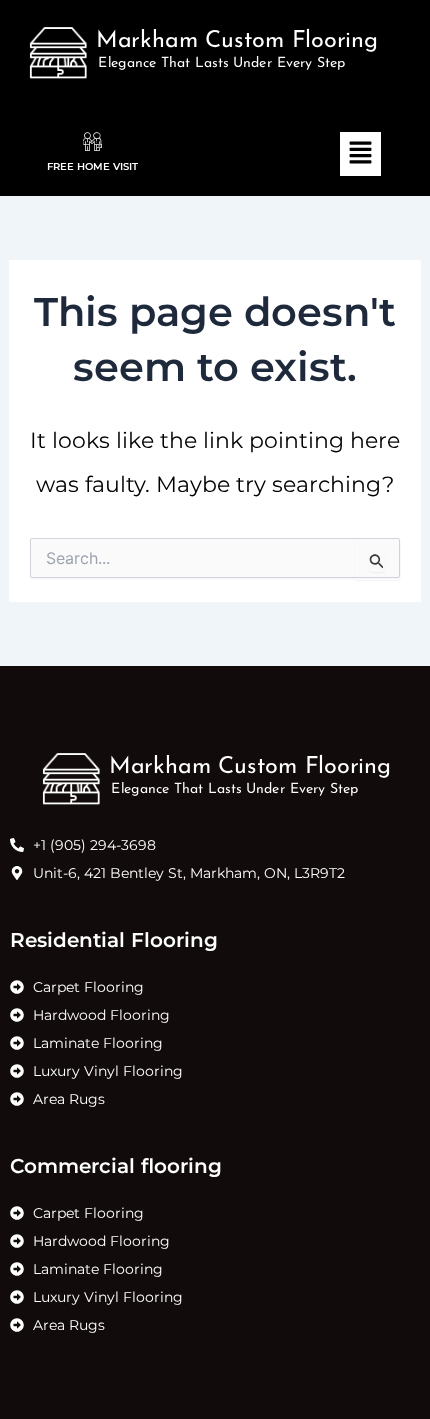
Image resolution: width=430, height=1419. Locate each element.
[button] (360, 154)
